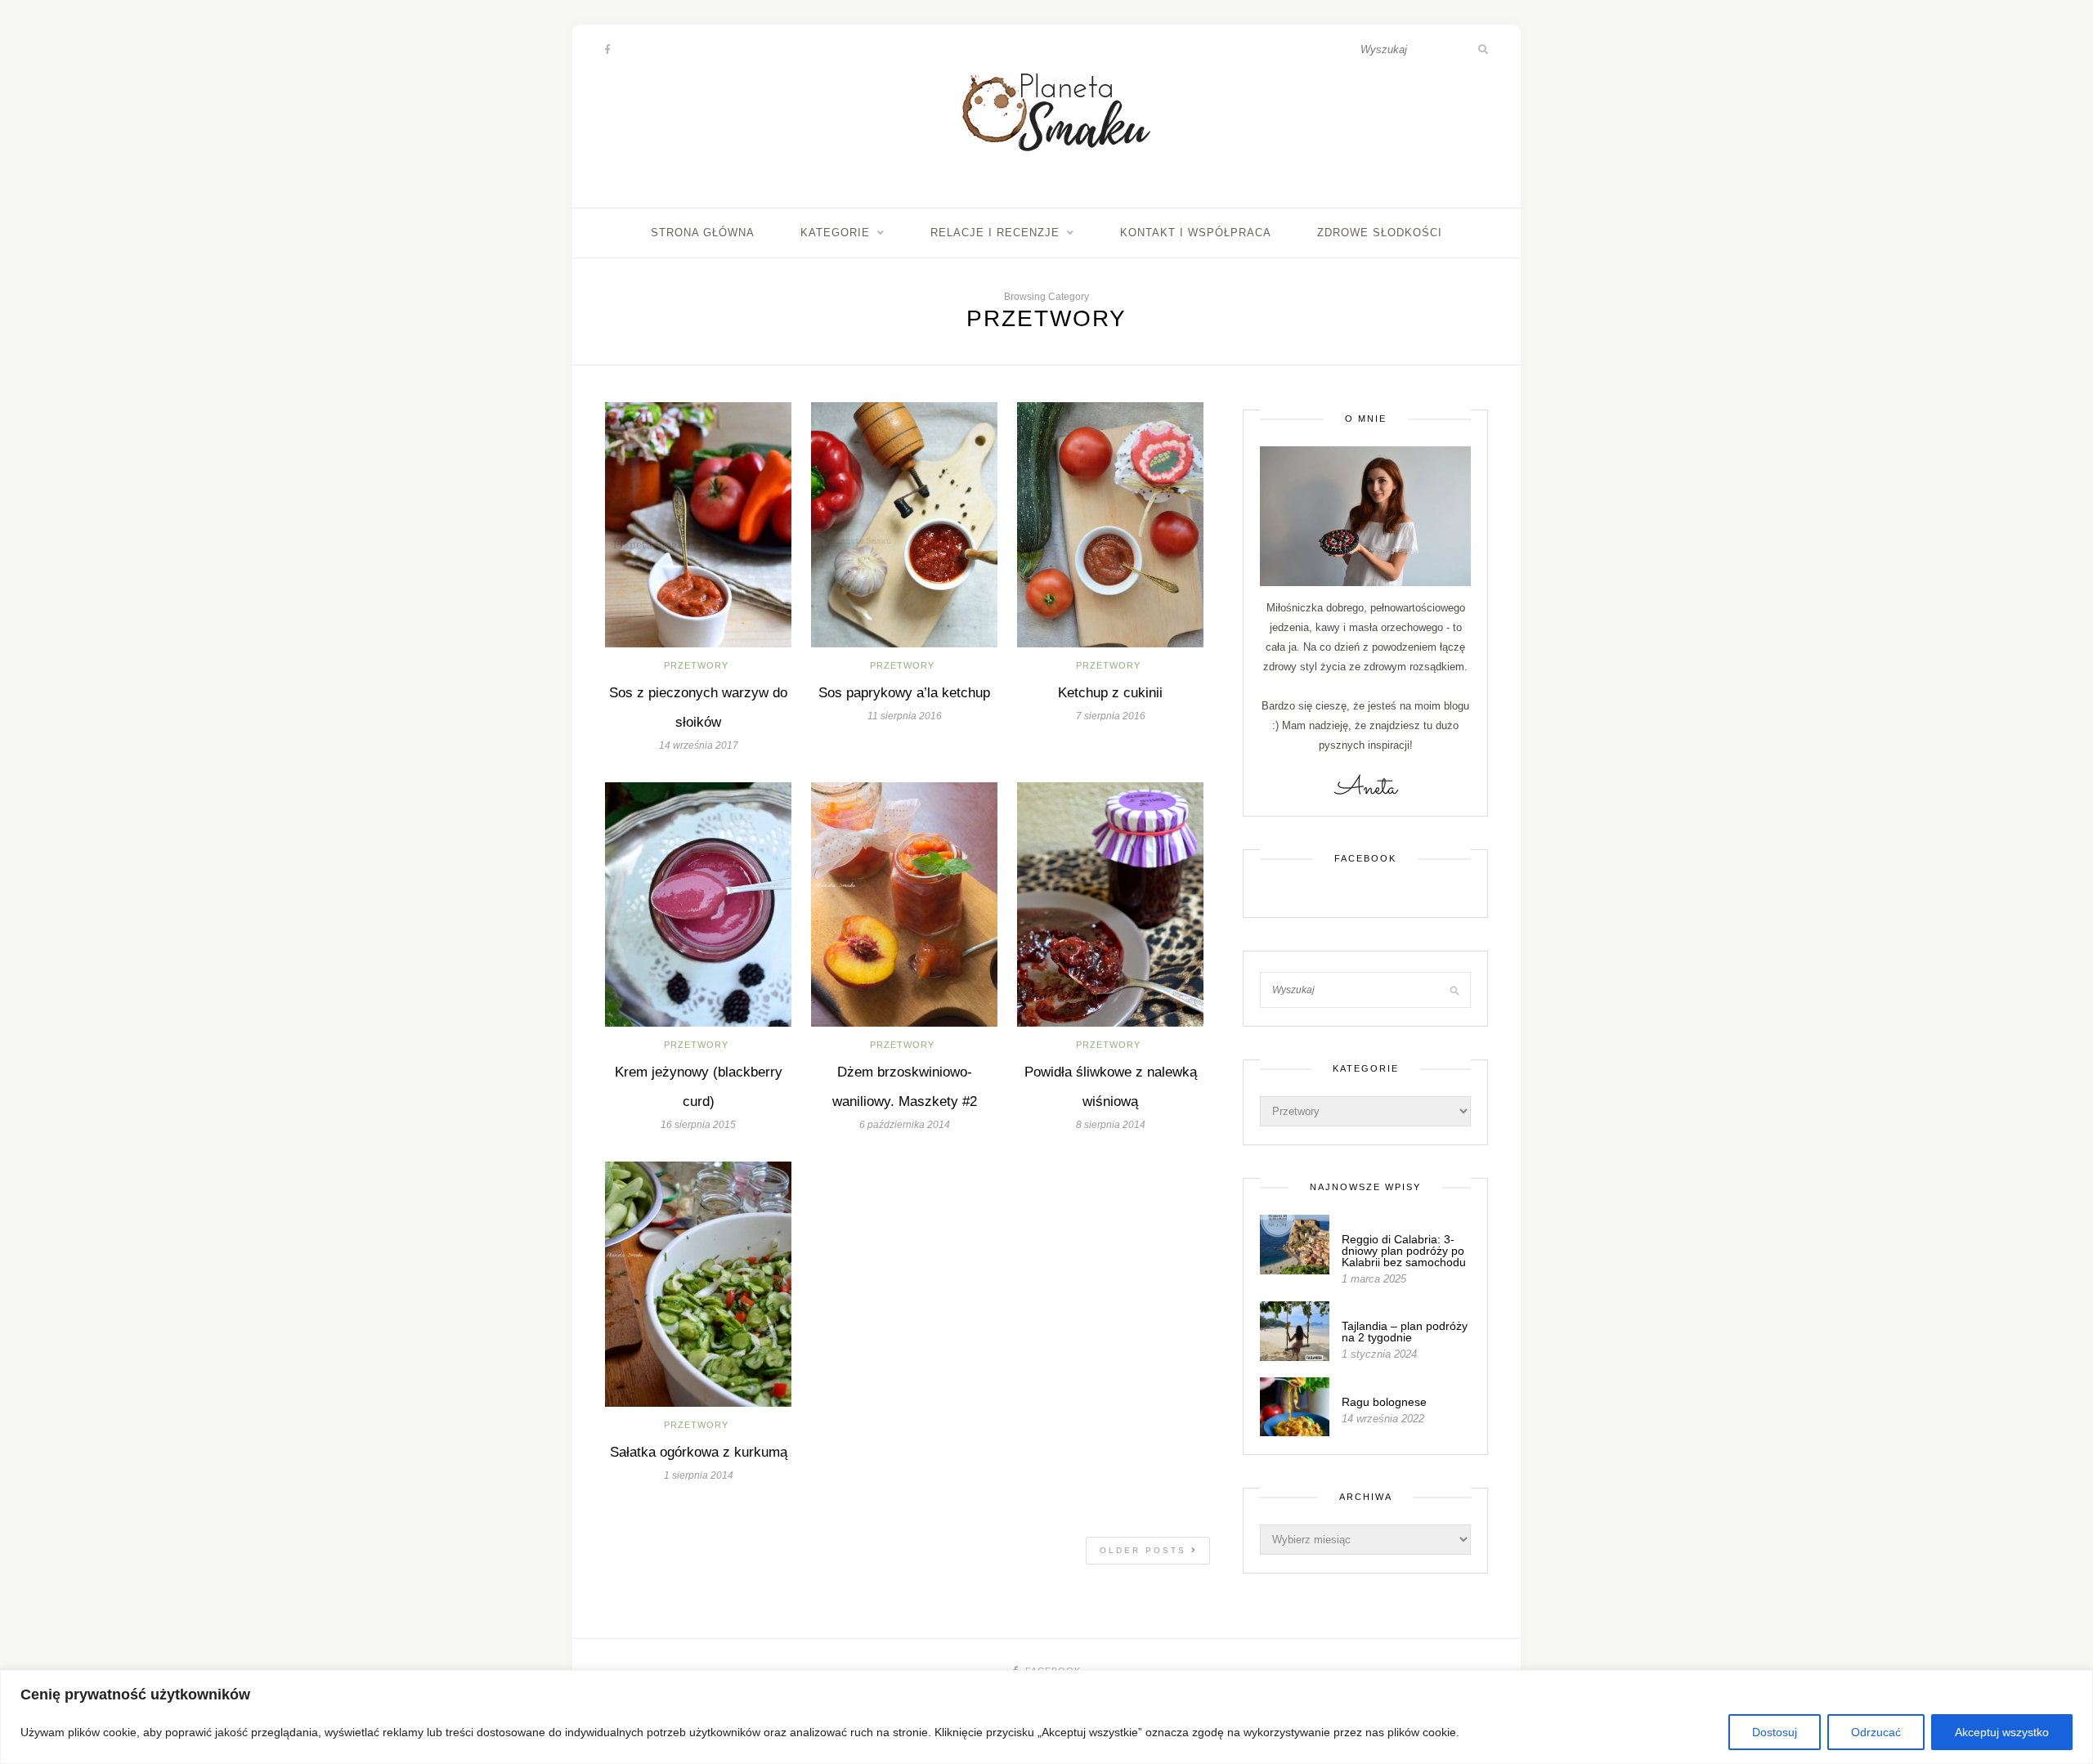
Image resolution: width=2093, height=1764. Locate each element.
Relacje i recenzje (995, 233)
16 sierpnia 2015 (698, 1125)
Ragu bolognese (1384, 1402)
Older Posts (1145, 1550)
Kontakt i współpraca (1196, 233)
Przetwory (696, 665)
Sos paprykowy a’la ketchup (904, 693)
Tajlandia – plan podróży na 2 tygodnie (1405, 1332)
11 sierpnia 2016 (905, 716)
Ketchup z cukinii (1110, 693)
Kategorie (835, 233)
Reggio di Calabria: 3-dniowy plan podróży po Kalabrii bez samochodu (1404, 1251)
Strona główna (703, 233)
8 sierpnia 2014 (1111, 1125)
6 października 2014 (905, 1125)
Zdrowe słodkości (1380, 233)
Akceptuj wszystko (2002, 1732)
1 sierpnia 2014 (699, 1475)
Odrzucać (1876, 1732)
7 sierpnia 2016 (1111, 716)
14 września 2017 (699, 745)
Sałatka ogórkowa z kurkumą (699, 1452)
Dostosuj (1775, 1732)
